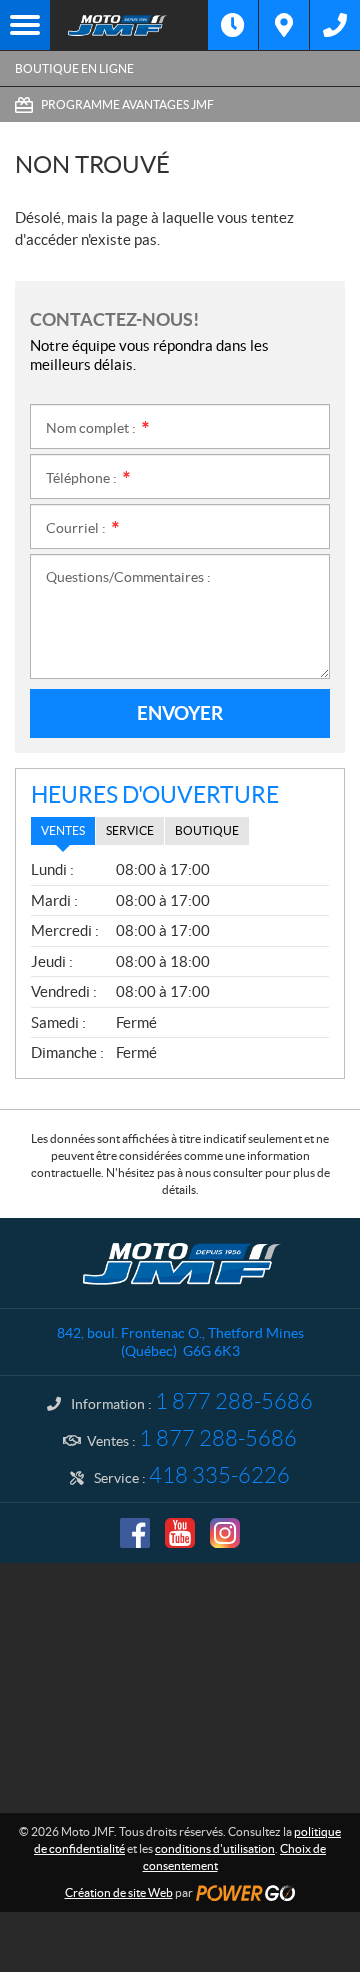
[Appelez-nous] (335, 25)
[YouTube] (180, 1533)
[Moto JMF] (129, 25)
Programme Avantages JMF (127, 104)
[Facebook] (135, 1533)
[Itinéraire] (284, 25)
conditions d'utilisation (215, 1848)
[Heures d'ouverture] (233, 25)
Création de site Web (119, 1892)
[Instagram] (225, 1533)
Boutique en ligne (74, 68)
